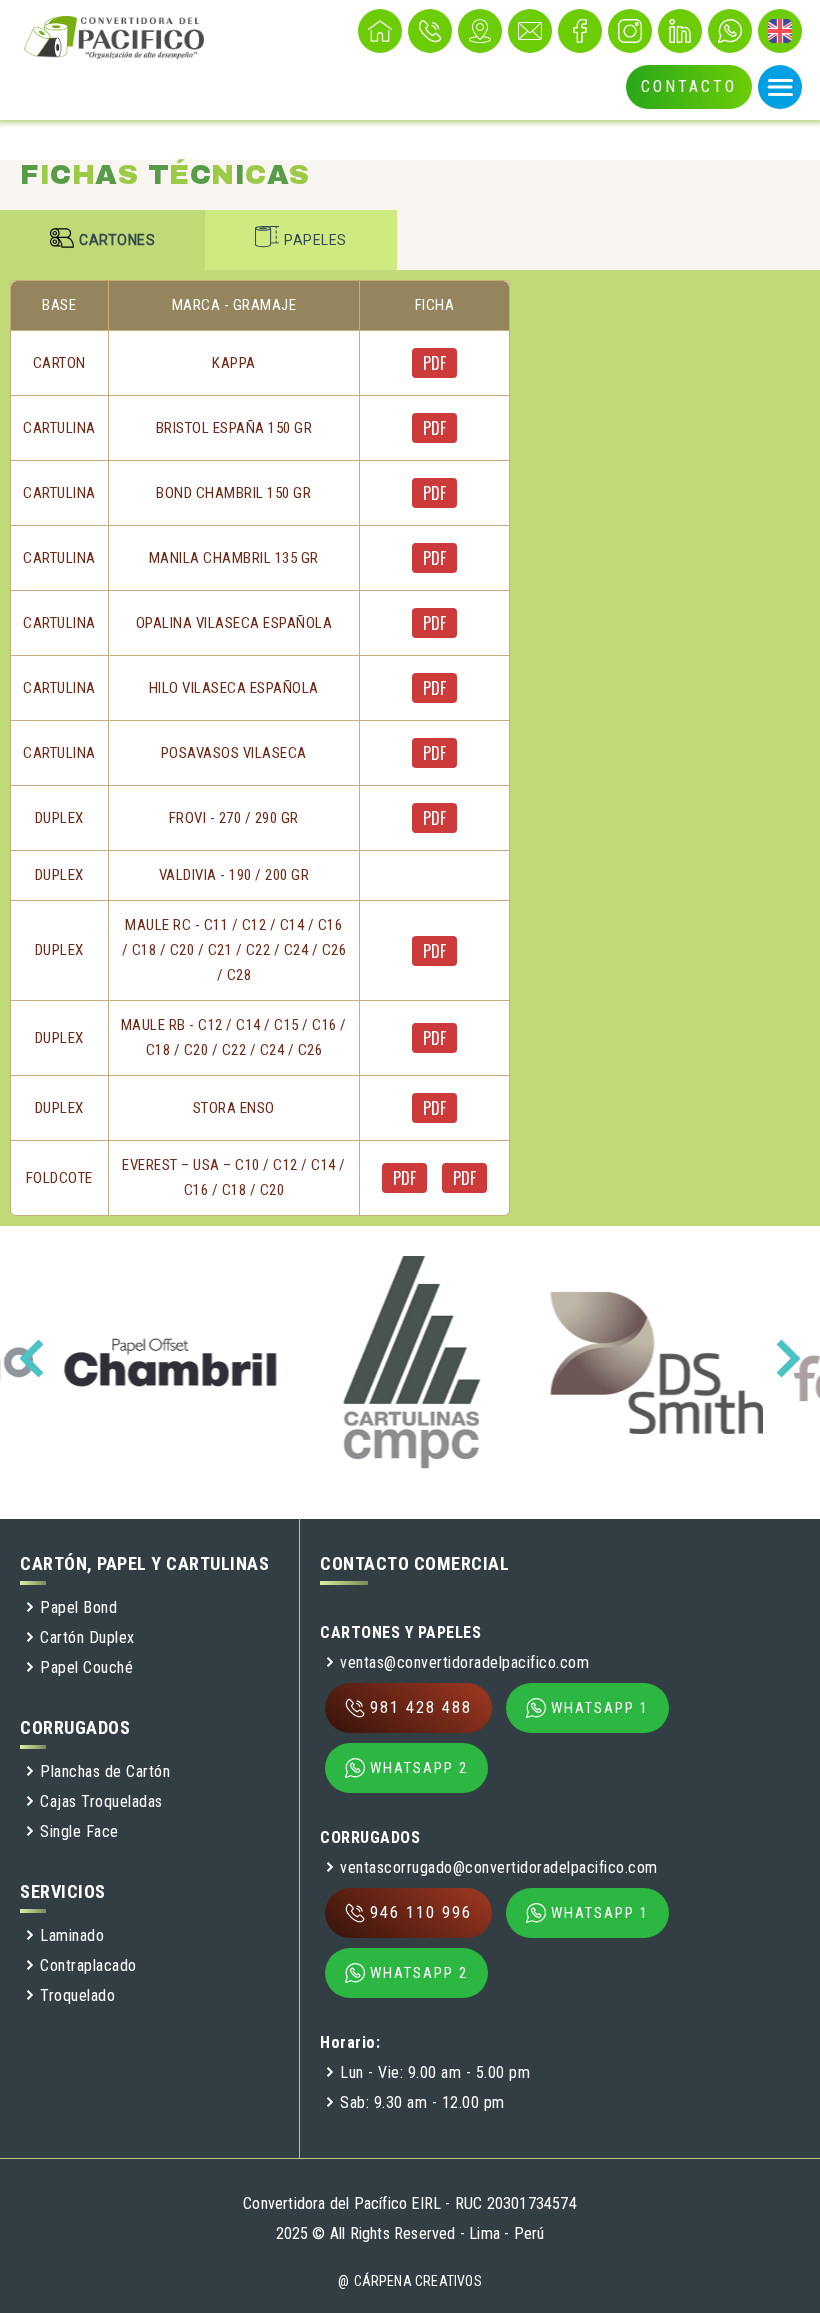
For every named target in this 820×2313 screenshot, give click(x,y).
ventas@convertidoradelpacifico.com (464, 1662)
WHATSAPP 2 (419, 1768)
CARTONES (117, 240)
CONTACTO (689, 86)
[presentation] (38, 1359)
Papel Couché (86, 1667)
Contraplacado (88, 1965)
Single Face (79, 1831)
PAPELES (315, 240)
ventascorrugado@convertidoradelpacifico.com (499, 1867)
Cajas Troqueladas (101, 1801)
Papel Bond (78, 1607)
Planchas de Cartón (105, 1771)
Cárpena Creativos (418, 2281)
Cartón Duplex (87, 1637)
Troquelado (77, 1995)
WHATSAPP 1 (600, 1708)
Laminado (72, 1935)
